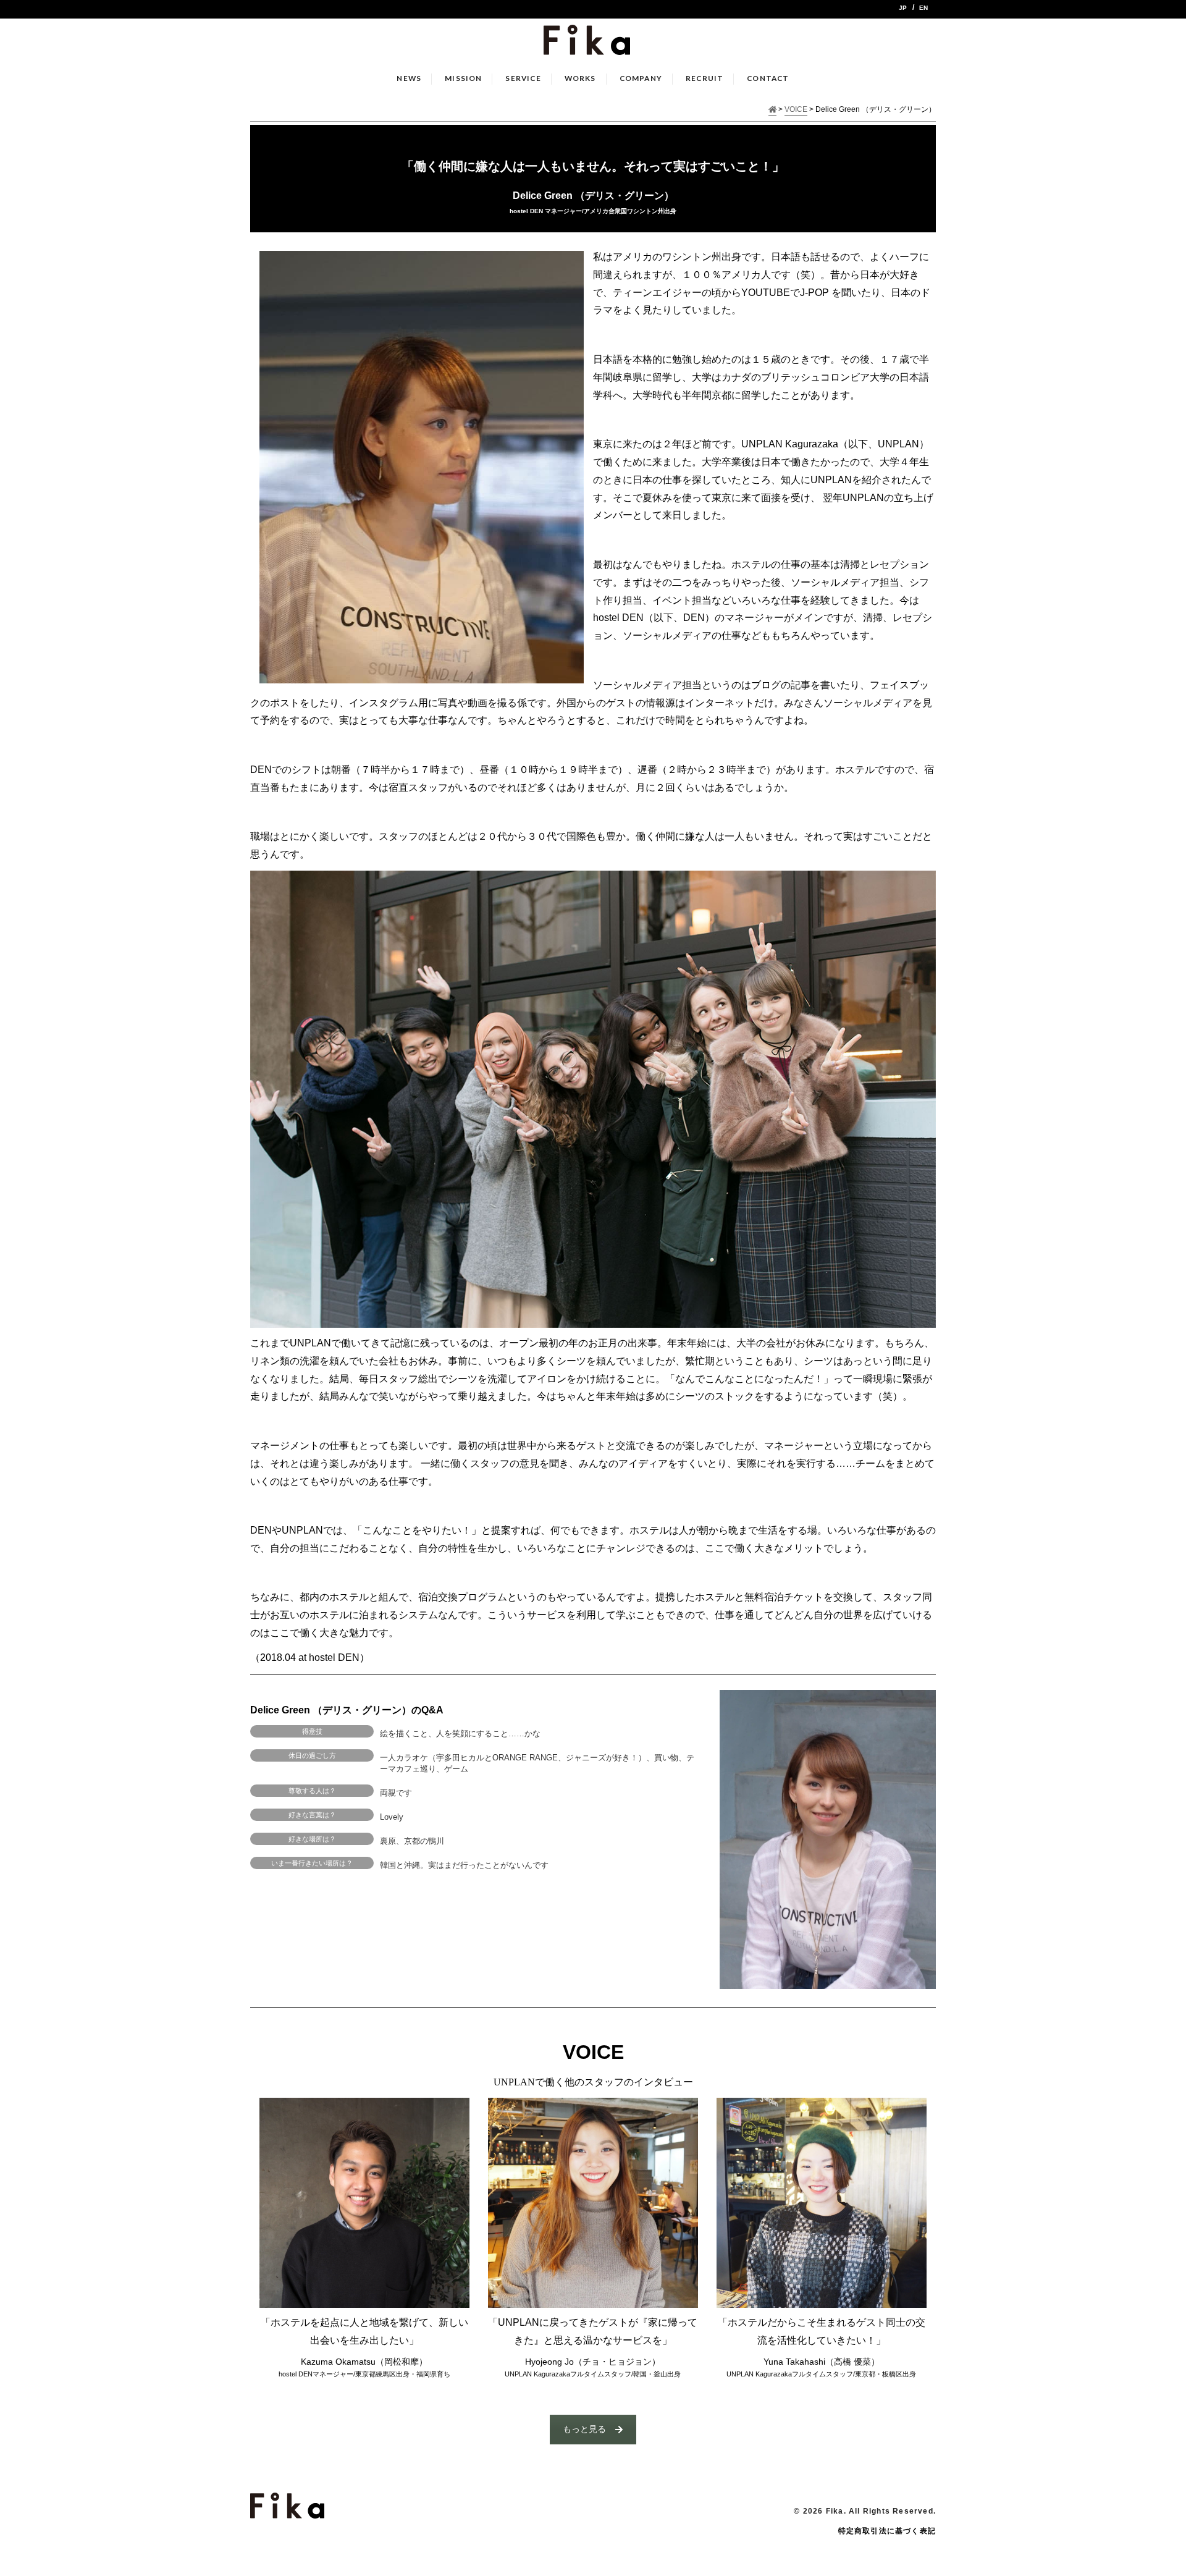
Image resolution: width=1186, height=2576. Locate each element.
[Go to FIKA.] (773, 110)
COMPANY (641, 78)
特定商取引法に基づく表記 (887, 2531)
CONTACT (768, 78)
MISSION (463, 78)
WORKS (580, 78)
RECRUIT (704, 78)
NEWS (409, 78)
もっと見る (584, 2429)
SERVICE (523, 78)
